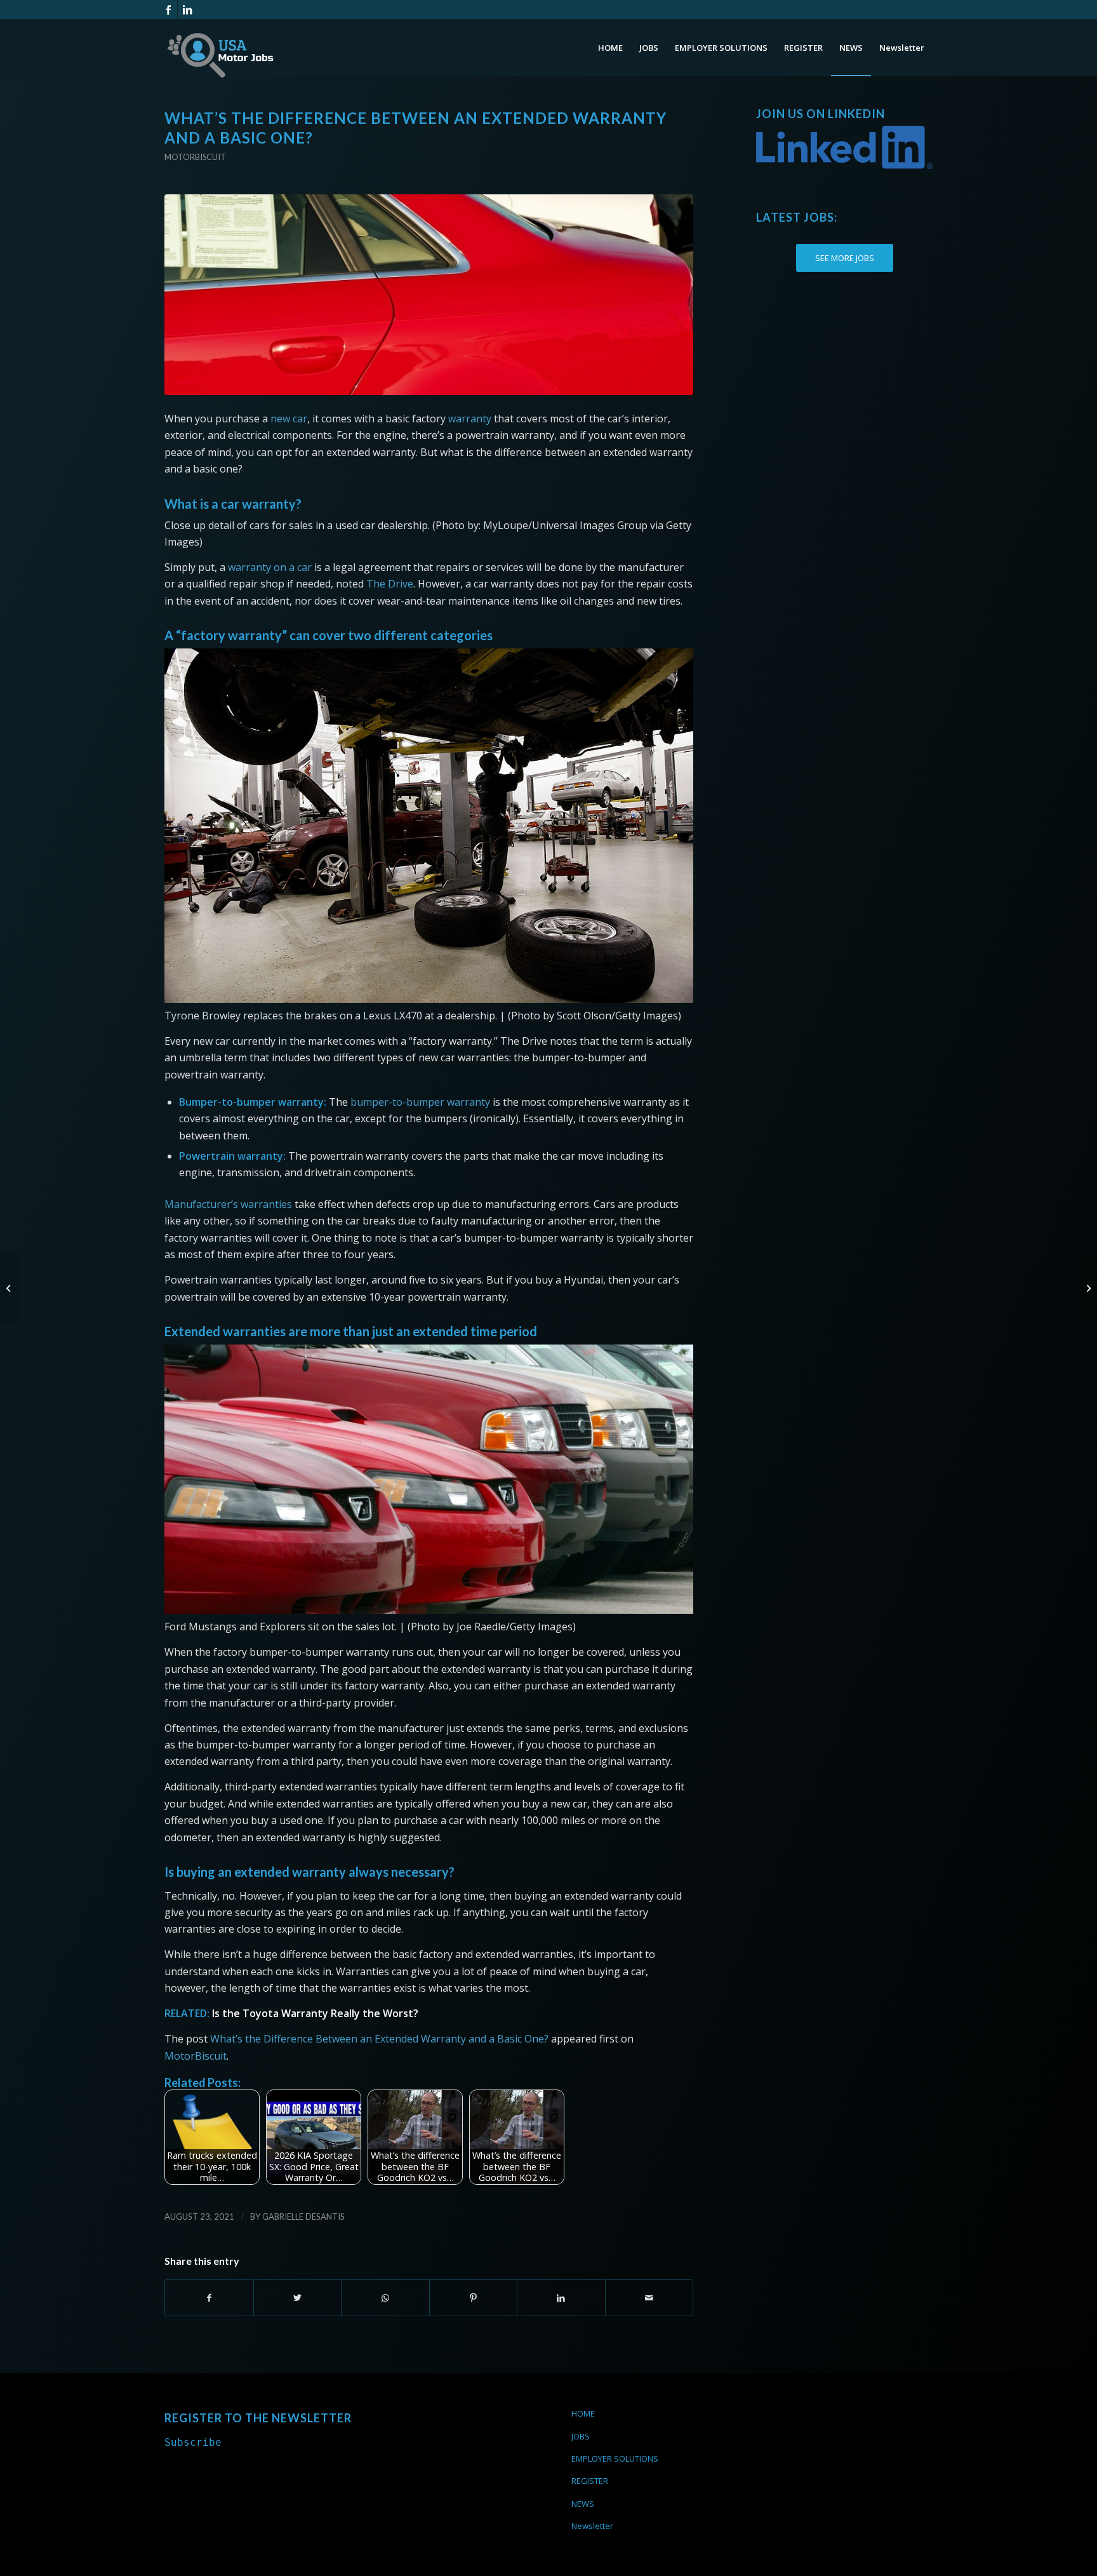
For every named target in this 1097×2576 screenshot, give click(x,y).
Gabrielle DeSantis (303, 2217)
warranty (470, 419)
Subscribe (193, 2442)
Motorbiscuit (195, 157)
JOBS (581, 2436)
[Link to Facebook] (168, 10)
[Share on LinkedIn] (561, 2298)
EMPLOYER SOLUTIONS (615, 2459)
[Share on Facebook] (209, 2298)
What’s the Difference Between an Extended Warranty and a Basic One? (379, 2039)
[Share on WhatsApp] (385, 2298)
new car (289, 419)
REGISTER (590, 2481)
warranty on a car (270, 567)
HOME (583, 2413)
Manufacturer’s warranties (228, 1204)
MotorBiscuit (196, 2056)
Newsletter (592, 2526)
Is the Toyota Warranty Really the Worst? (315, 2013)
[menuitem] (610, 48)
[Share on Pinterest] (474, 2298)
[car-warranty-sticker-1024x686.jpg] (429, 295)
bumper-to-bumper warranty (420, 1102)
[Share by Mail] (649, 2298)
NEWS (583, 2504)
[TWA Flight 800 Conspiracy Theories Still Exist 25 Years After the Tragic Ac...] (1087, 1288)
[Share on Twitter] (298, 2298)
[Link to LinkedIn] (187, 10)
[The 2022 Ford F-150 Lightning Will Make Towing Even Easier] (10, 1288)
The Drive (390, 584)
